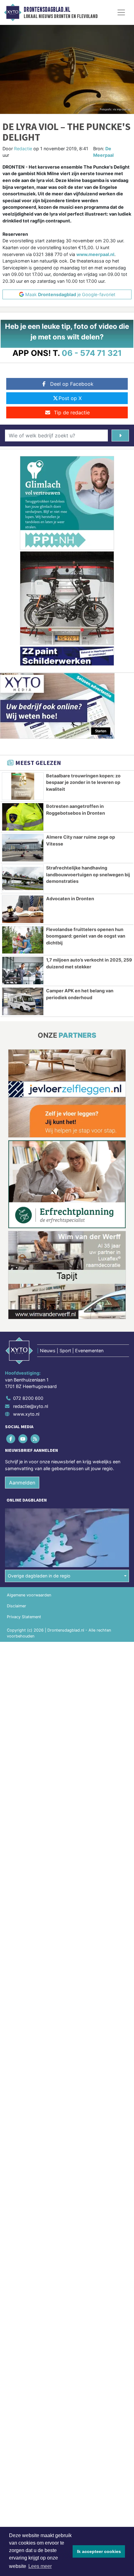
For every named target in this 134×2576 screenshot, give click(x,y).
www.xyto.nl (26, 1414)
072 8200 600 (28, 1398)
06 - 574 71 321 (92, 353)
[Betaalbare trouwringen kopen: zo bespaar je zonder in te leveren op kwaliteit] (23, 786)
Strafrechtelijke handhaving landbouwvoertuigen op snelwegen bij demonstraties (88, 874)
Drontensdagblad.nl (47, 10)
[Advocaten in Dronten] (23, 909)
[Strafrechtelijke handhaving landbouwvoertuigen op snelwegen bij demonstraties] (23, 878)
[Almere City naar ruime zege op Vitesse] (23, 848)
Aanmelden (22, 1483)
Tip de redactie (72, 412)
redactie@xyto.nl (31, 1406)
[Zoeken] (120, 436)
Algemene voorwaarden (29, 1595)
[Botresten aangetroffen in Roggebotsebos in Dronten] (23, 817)
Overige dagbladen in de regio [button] (39, 1576)
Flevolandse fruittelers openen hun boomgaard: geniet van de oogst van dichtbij (86, 936)
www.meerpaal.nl (95, 254)
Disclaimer (17, 1606)
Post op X (70, 398)
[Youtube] (23, 1439)
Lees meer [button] (40, 2566)
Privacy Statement (24, 1617)
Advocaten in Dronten (70, 899)
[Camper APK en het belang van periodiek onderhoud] (23, 1001)
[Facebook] (11, 1439)
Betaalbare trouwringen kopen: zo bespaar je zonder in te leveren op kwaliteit (83, 782)
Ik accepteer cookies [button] (99, 2551)
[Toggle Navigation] (121, 12)
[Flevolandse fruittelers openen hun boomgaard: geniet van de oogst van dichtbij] (23, 940)
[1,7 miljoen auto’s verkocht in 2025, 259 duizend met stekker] (23, 971)
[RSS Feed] (35, 1439)
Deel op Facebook (72, 384)
